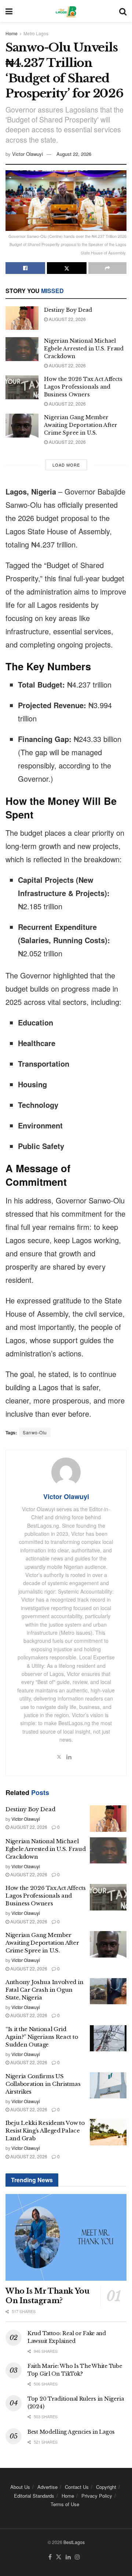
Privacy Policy (97, 2496)
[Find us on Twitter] (59, 2557)
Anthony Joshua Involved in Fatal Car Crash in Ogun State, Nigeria (44, 1990)
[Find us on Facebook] (50, 2557)
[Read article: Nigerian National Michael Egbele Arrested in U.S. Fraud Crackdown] (22, 349)
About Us (20, 2487)
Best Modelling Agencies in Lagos (71, 2432)
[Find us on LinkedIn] (68, 2557)
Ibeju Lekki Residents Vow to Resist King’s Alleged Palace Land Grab (45, 2131)
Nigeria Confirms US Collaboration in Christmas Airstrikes (43, 2084)
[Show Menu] (9, 11)
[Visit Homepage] (66, 11)
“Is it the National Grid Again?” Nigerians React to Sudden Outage (42, 2037)
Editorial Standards (34, 2496)
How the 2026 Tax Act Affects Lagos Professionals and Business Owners (83, 387)
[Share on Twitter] (67, 268)
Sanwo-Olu (35, 1432)
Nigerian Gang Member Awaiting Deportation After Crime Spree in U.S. (81, 425)
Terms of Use (65, 2504)
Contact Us (77, 2487)
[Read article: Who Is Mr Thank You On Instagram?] (66, 2237)
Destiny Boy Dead (68, 310)
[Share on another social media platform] (107, 268)
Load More (66, 465)
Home (12, 33)
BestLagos (74, 2542)
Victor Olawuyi (27, 154)
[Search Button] (123, 11)
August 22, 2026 (74, 154)
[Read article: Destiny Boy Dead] (22, 318)
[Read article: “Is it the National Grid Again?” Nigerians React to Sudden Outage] (108, 2038)
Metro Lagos (36, 33)
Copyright (106, 2487)
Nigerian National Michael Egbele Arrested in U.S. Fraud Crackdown (84, 349)
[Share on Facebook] (25, 268)
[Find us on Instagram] (77, 2557)
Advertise (47, 2487)
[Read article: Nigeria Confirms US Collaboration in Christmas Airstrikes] (108, 2086)
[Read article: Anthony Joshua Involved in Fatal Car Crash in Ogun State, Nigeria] (108, 1991)
